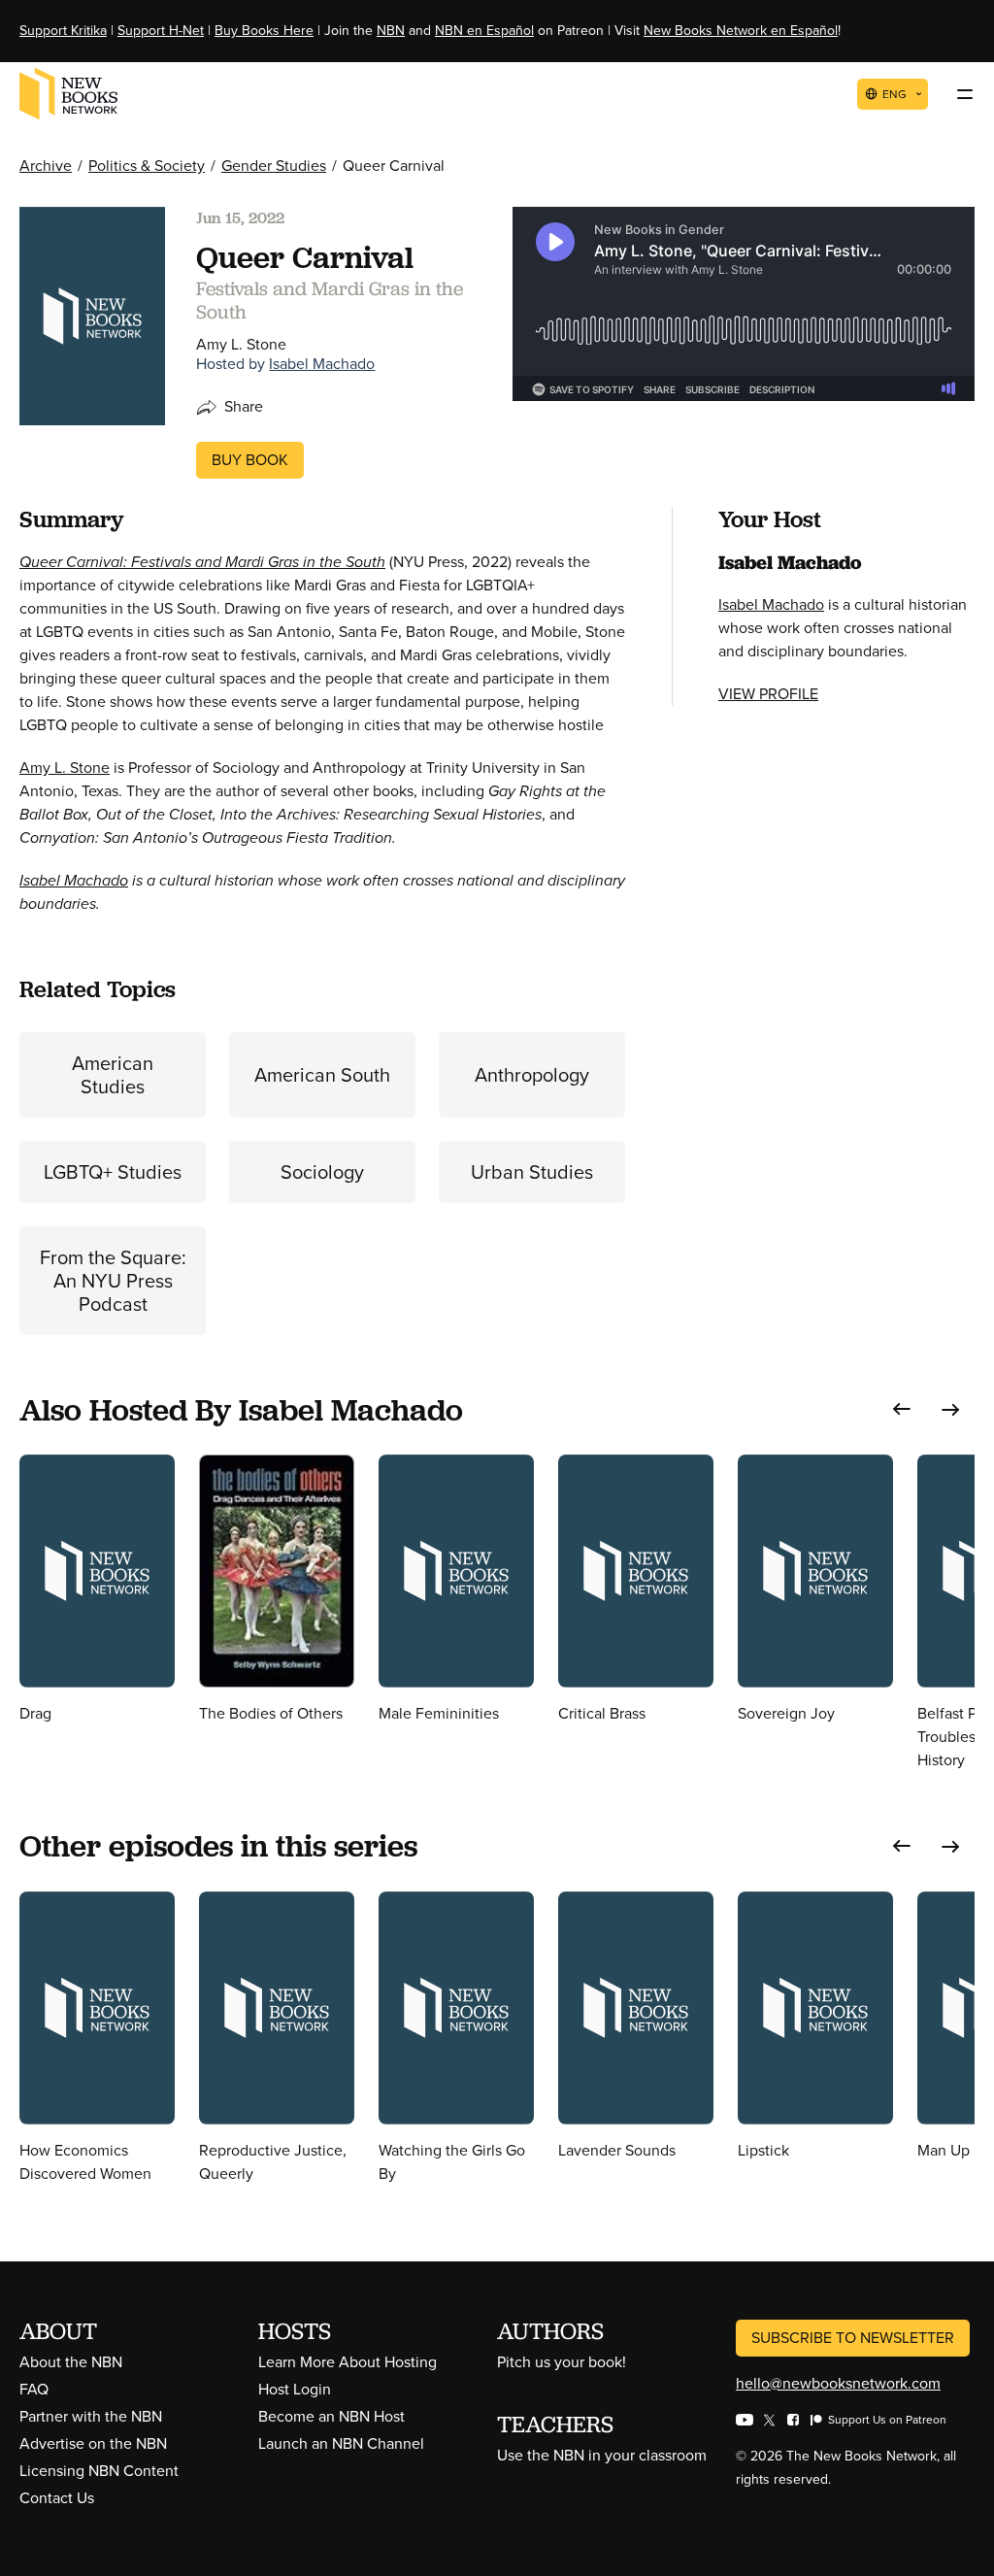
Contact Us (57, 2498)
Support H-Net (161, 31)
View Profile (768, 694)
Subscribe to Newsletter (853, 2338)
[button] (902, 1409)
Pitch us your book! (562, 2362)
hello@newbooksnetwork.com (838, 2383)
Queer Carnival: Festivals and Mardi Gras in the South (202, 562)
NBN (391, 31)
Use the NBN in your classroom (602, 2455)
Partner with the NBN (91, 2416)
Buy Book (250, 460)
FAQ (34, 2389)
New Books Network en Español (741, 31)
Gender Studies (274, 166)
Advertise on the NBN (93, 2443)
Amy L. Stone (65, 768)
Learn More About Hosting (348, 2362)
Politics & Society (147, 166)
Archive (46, 166)
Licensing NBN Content (99, 2471)
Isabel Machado (322, 364)
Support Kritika (63, 31)
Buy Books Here (264, 31)
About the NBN (71, 2362)
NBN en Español (484, 31)
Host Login (295, 2389)
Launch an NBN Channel (341, 2443)
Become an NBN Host (331, 2416)
